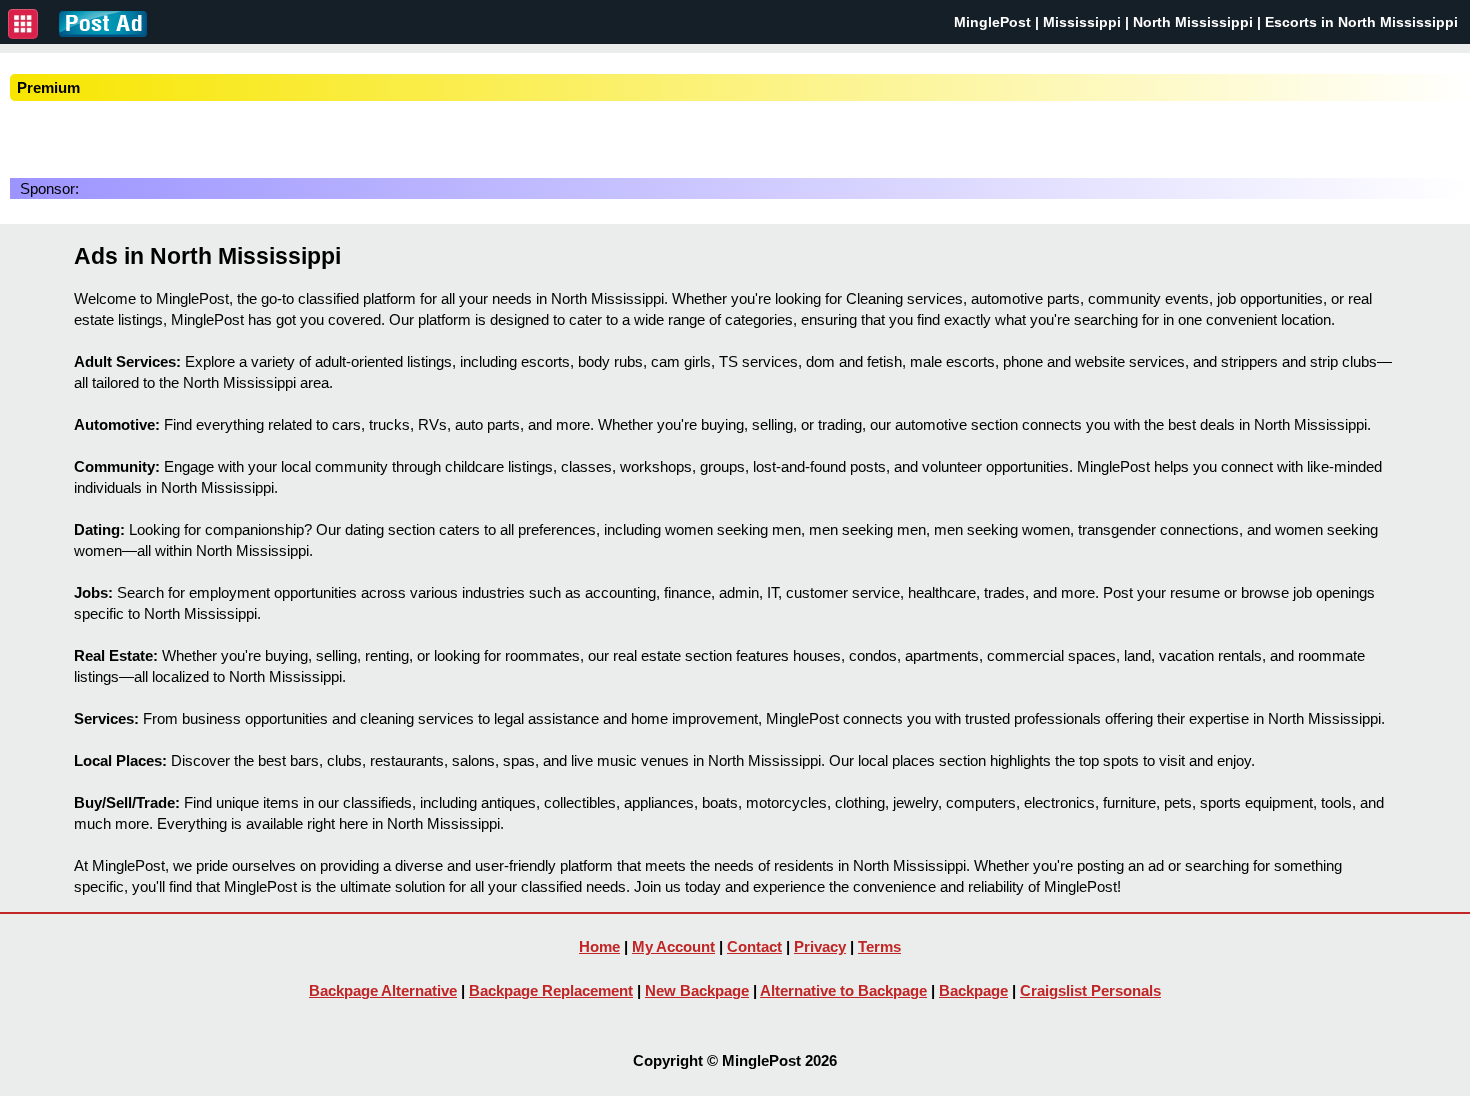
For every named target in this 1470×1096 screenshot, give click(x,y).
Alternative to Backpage (843, 990)
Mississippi (1082, 22)
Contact (754, 946)
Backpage (973, 990)
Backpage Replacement (551, 990)
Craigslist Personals (1090, 990)
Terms (879, 946)
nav (23, 24)
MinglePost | (998, 22)
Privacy (820, 946)
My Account (673, 946)
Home (599, 946)
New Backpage (697, 990)
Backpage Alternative (383, 990)
